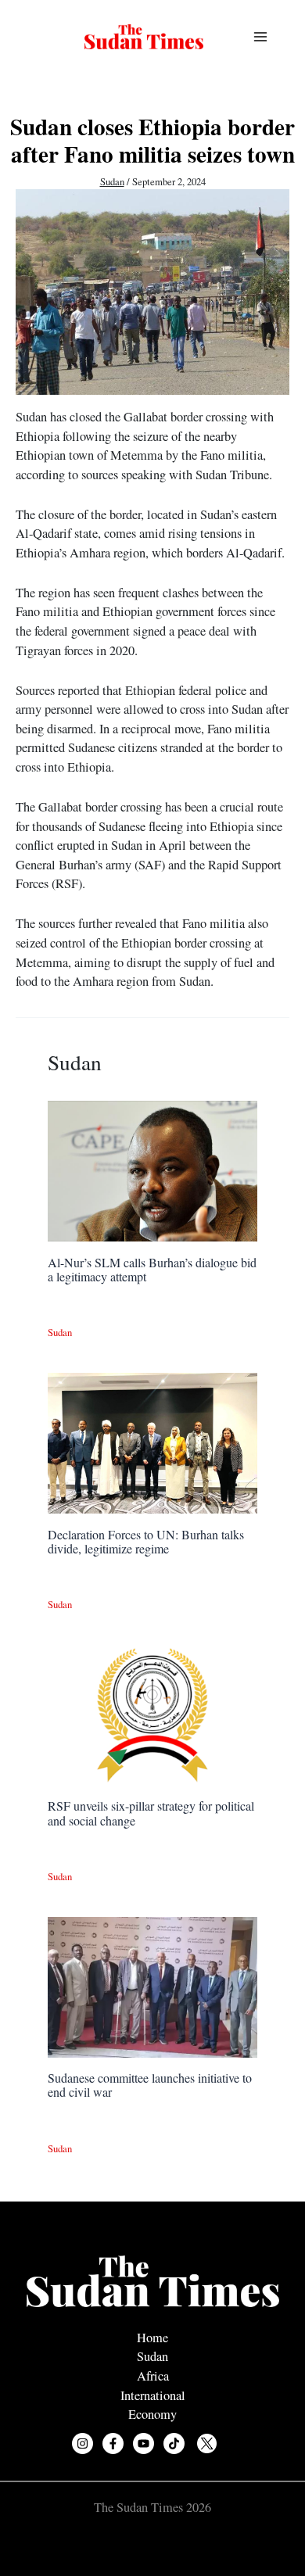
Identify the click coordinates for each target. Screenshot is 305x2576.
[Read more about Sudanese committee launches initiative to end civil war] (152, 1985)
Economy (152, 2414)
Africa (153, 2376)
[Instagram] (83, 2443)
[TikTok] (174, 2443)
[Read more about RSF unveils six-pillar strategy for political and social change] (152, 1714)
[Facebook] (113, 2443)
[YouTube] (144, 2443)
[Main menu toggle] (260, 37)
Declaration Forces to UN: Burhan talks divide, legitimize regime (146, 1541)
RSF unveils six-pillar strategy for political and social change (151, 1813)
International (153, 2395)
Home (152, 2338)
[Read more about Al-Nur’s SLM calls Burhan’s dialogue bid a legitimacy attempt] (152, 1170)
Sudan (112, 182)
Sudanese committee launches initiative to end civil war (150, 2085)
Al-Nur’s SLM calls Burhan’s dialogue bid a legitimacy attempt (152, 1269)
